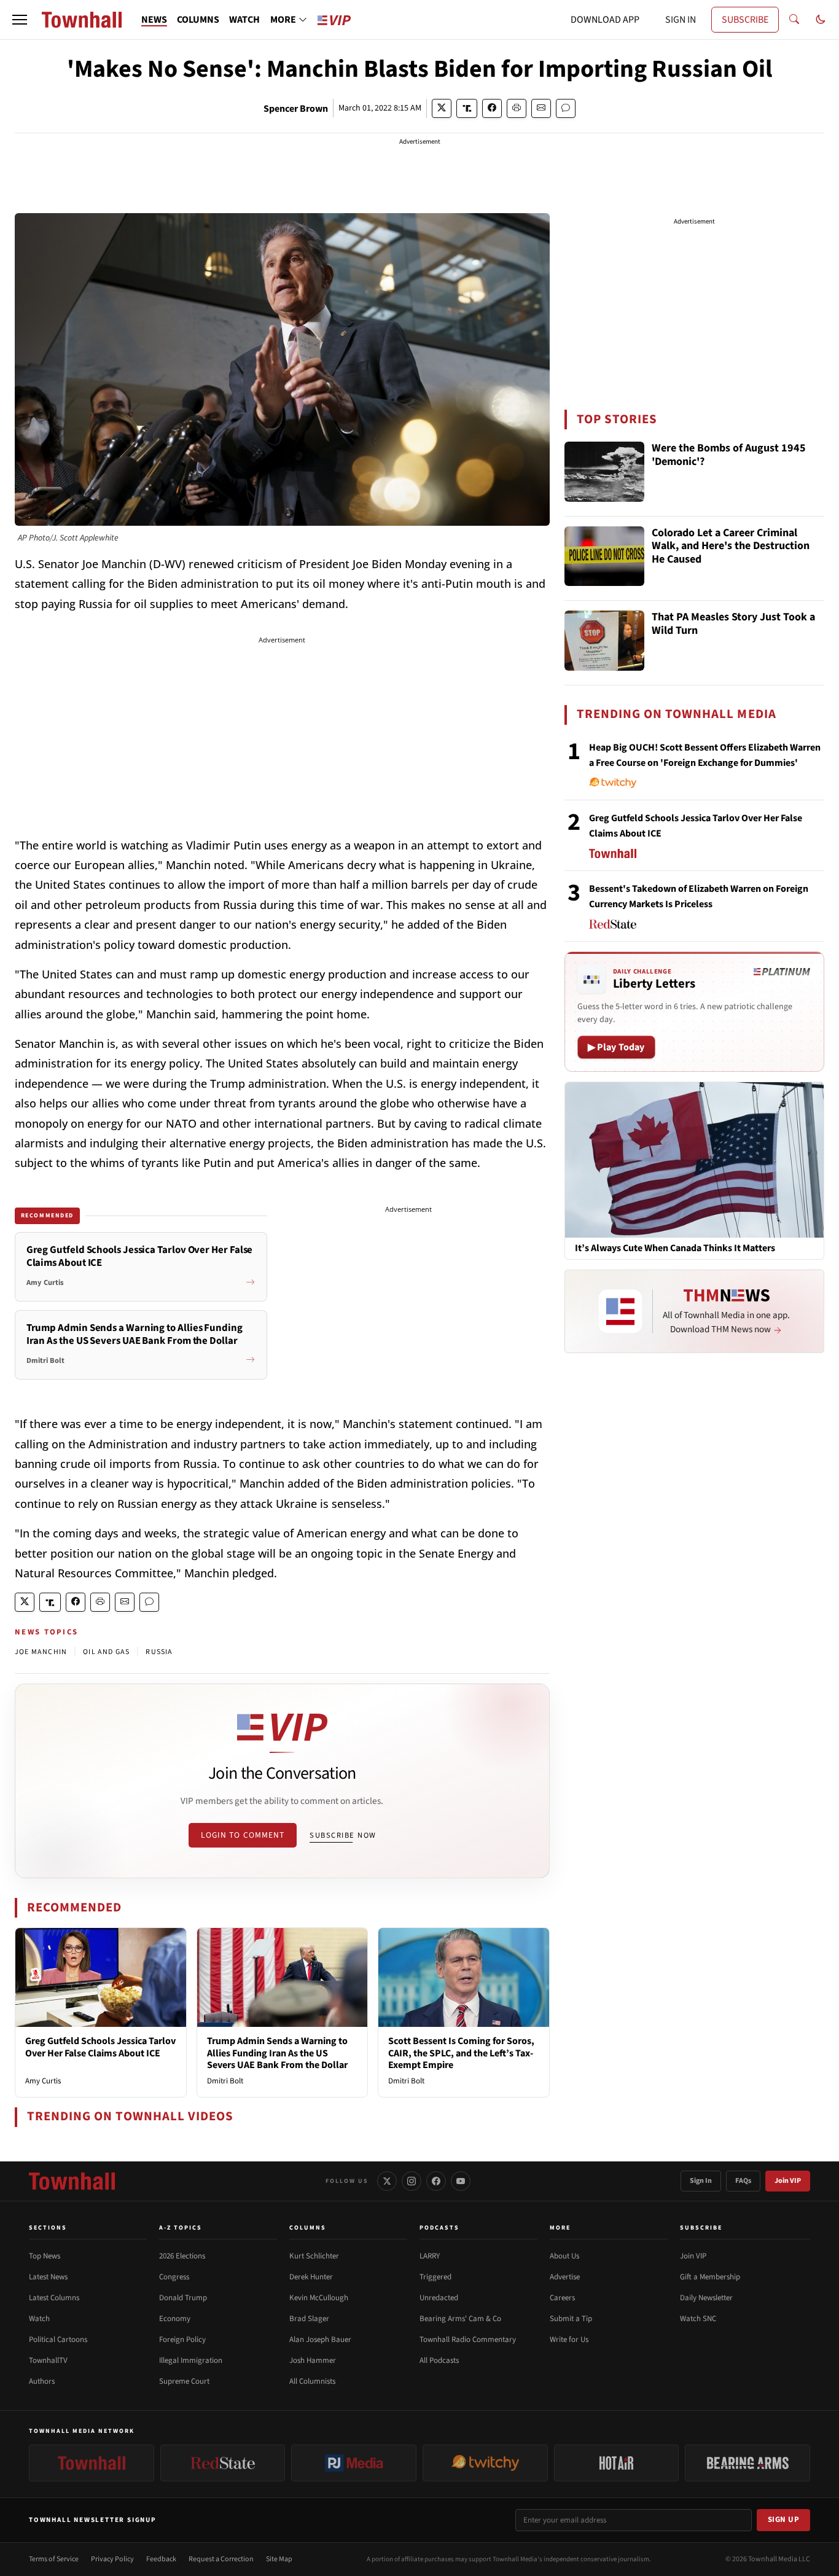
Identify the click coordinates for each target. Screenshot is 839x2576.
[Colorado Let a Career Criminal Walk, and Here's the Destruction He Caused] (604, 556)
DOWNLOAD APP (605, 20)
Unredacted (439, 2298)
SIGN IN (681, 20)
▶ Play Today (616, 1047)
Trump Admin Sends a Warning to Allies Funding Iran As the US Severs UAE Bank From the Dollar (277, 2053)
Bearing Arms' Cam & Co (460, 2319)
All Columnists (312, 2381)
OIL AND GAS (106, 1652)
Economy (175, 2319)
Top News (45, 2256)
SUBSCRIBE (745, 20)
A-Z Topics (181, 2228)
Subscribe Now (343, 1835)
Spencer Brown (296, 109)
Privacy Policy (112, 2559)
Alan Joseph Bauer (320, 2340)
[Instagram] (412, 2181)
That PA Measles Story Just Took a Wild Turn (733, 624)
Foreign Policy (182, 2340)
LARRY (430, 2256)
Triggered (435, 2277)
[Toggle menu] (20, 20)
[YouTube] (461, 2181)
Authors (42, 2381)
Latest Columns (54, 2298)
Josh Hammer (313, 2360)
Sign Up (784, 2519)
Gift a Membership (710, 2277)
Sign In (701, 2181)
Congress (174, 2277)
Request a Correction (221, 2559)
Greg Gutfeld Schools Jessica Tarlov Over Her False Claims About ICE (100, 2047)
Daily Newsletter (706, 2298)
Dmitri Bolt (225, 2081)
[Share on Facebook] (492, 108)
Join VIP (788, 2181)
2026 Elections (182, 2256)
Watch (39, 2319)
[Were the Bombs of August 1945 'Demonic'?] (604, 472)
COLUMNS (198, 20)
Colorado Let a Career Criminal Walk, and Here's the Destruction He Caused (731, 547)
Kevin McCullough (319, 2298)
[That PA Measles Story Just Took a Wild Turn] (604, 641)
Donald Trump (183, 2298)
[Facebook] (436, 2181)
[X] (387, 2181)
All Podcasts (439, 2360)
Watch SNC (698, 2319)
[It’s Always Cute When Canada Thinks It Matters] (694, 1159)
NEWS (154, 20)
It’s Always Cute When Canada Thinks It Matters (675, 1248)
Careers (562, 2298)
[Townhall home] (72, 2181)
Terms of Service (54, 2559)
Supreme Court (184, 2381)
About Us (564, 2256)
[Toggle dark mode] (821, 20)
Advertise (565, 2277)
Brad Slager (309, 2319)
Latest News (48, 2277)
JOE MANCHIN (41, 1652)
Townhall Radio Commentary (468, 2340)
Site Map (279, 2559)
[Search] (794, 20)
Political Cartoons (58, 2340)
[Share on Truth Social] (467, 108)
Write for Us (569, 2340)
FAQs (743, 2181)
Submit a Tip (571, 2319)
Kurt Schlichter (314, 2256)
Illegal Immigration (191, 2360)
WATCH (244, 20)
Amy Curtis (43, 2081)
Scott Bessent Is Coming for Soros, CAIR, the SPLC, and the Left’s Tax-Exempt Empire (461, 2053)
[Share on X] (442, 108)
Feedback (161, 2559)
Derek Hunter (311, 2277)
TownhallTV (48, 2360)
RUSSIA (159, 1652)
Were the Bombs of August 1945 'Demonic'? (729, 455)
